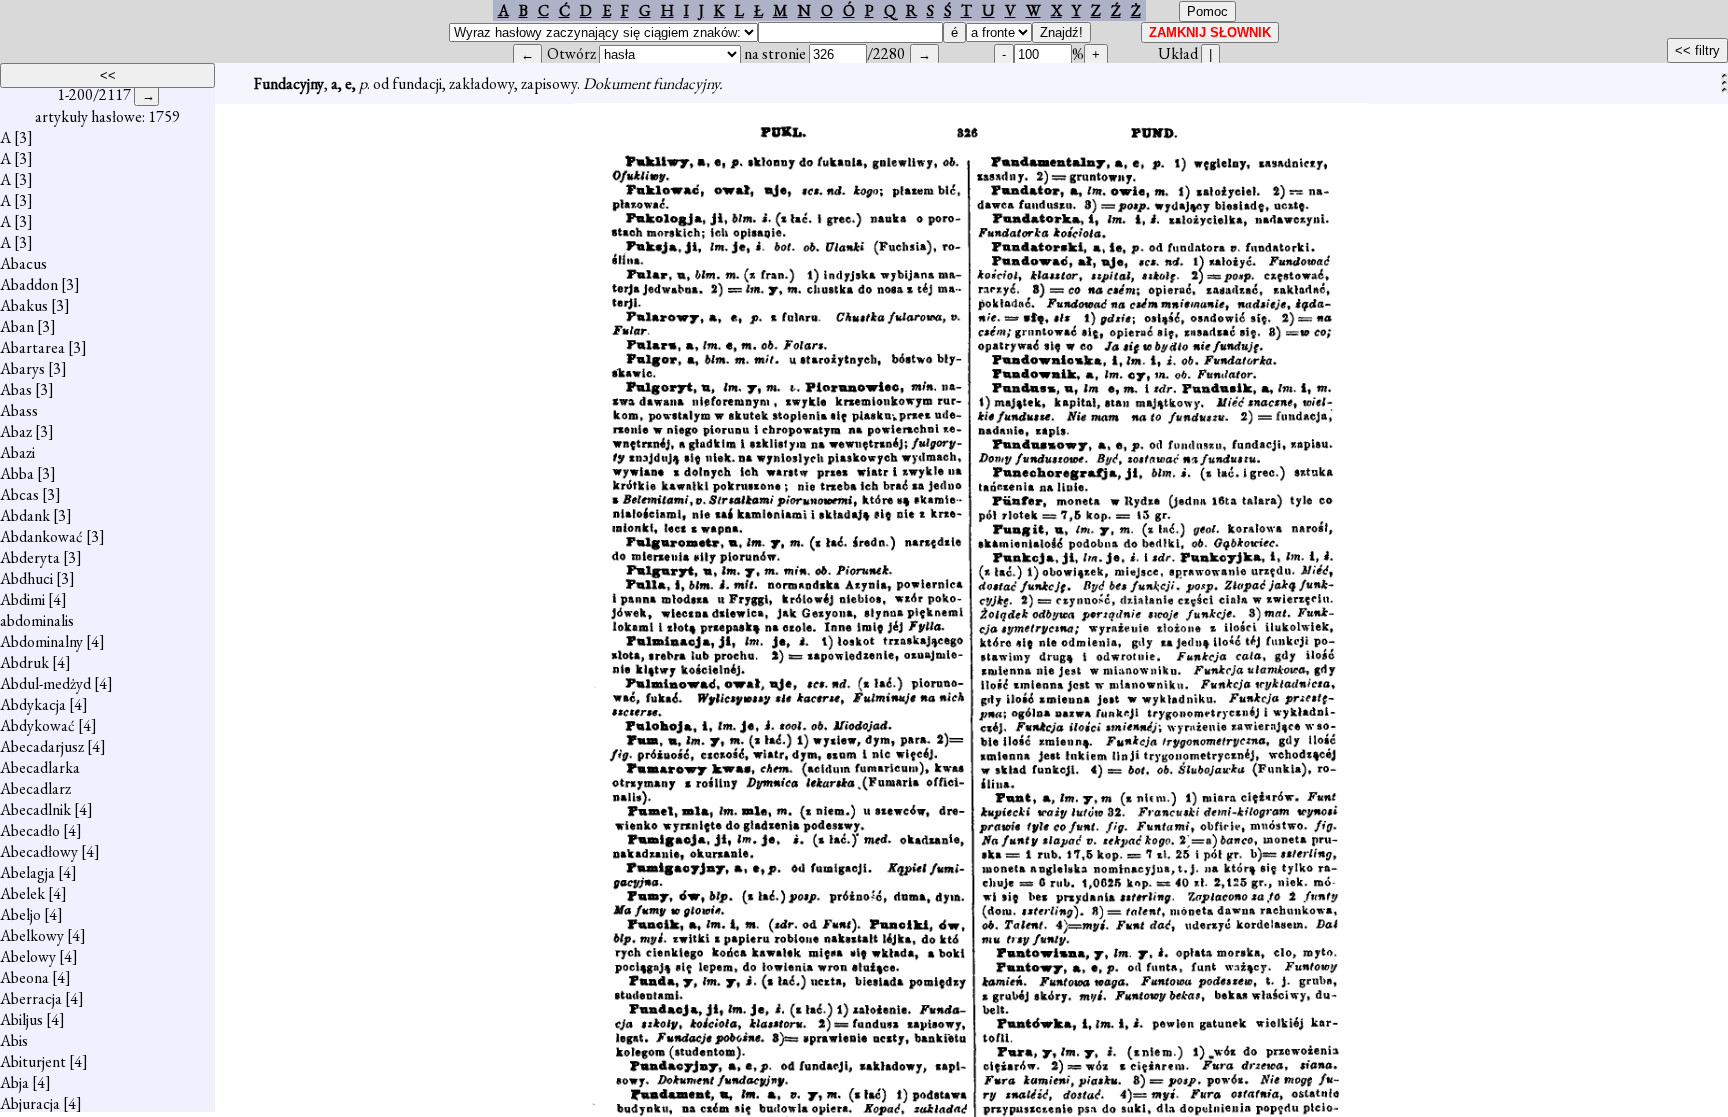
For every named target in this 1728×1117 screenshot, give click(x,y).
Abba (17, 473)
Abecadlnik (35, 809)
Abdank (25, 515)
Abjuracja (30, 1103)
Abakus (24, 305)
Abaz (16, 431)
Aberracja (31, 998)
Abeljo (20, 914)
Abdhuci (26, 578)
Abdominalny (41, 641)
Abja (14, 1082)
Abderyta (30, 557)
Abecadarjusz (42, 746)
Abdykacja (33, 704)
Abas (16, 389)
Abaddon (29, 284)
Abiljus (21, 1019)
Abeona (24, 977)
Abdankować (41, 536)
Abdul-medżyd (45, 683)
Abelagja (27, 872)
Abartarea (32, 347)
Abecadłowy (39, 851)
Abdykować (37, 725)
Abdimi (22, 599)
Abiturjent (33, 1061)
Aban (17, 326)
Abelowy (28, 956)
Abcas (19, 494)
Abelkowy (32, 935)
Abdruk (24, 662)
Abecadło (30, 830)
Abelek (22, 893)
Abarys (22, 368)
